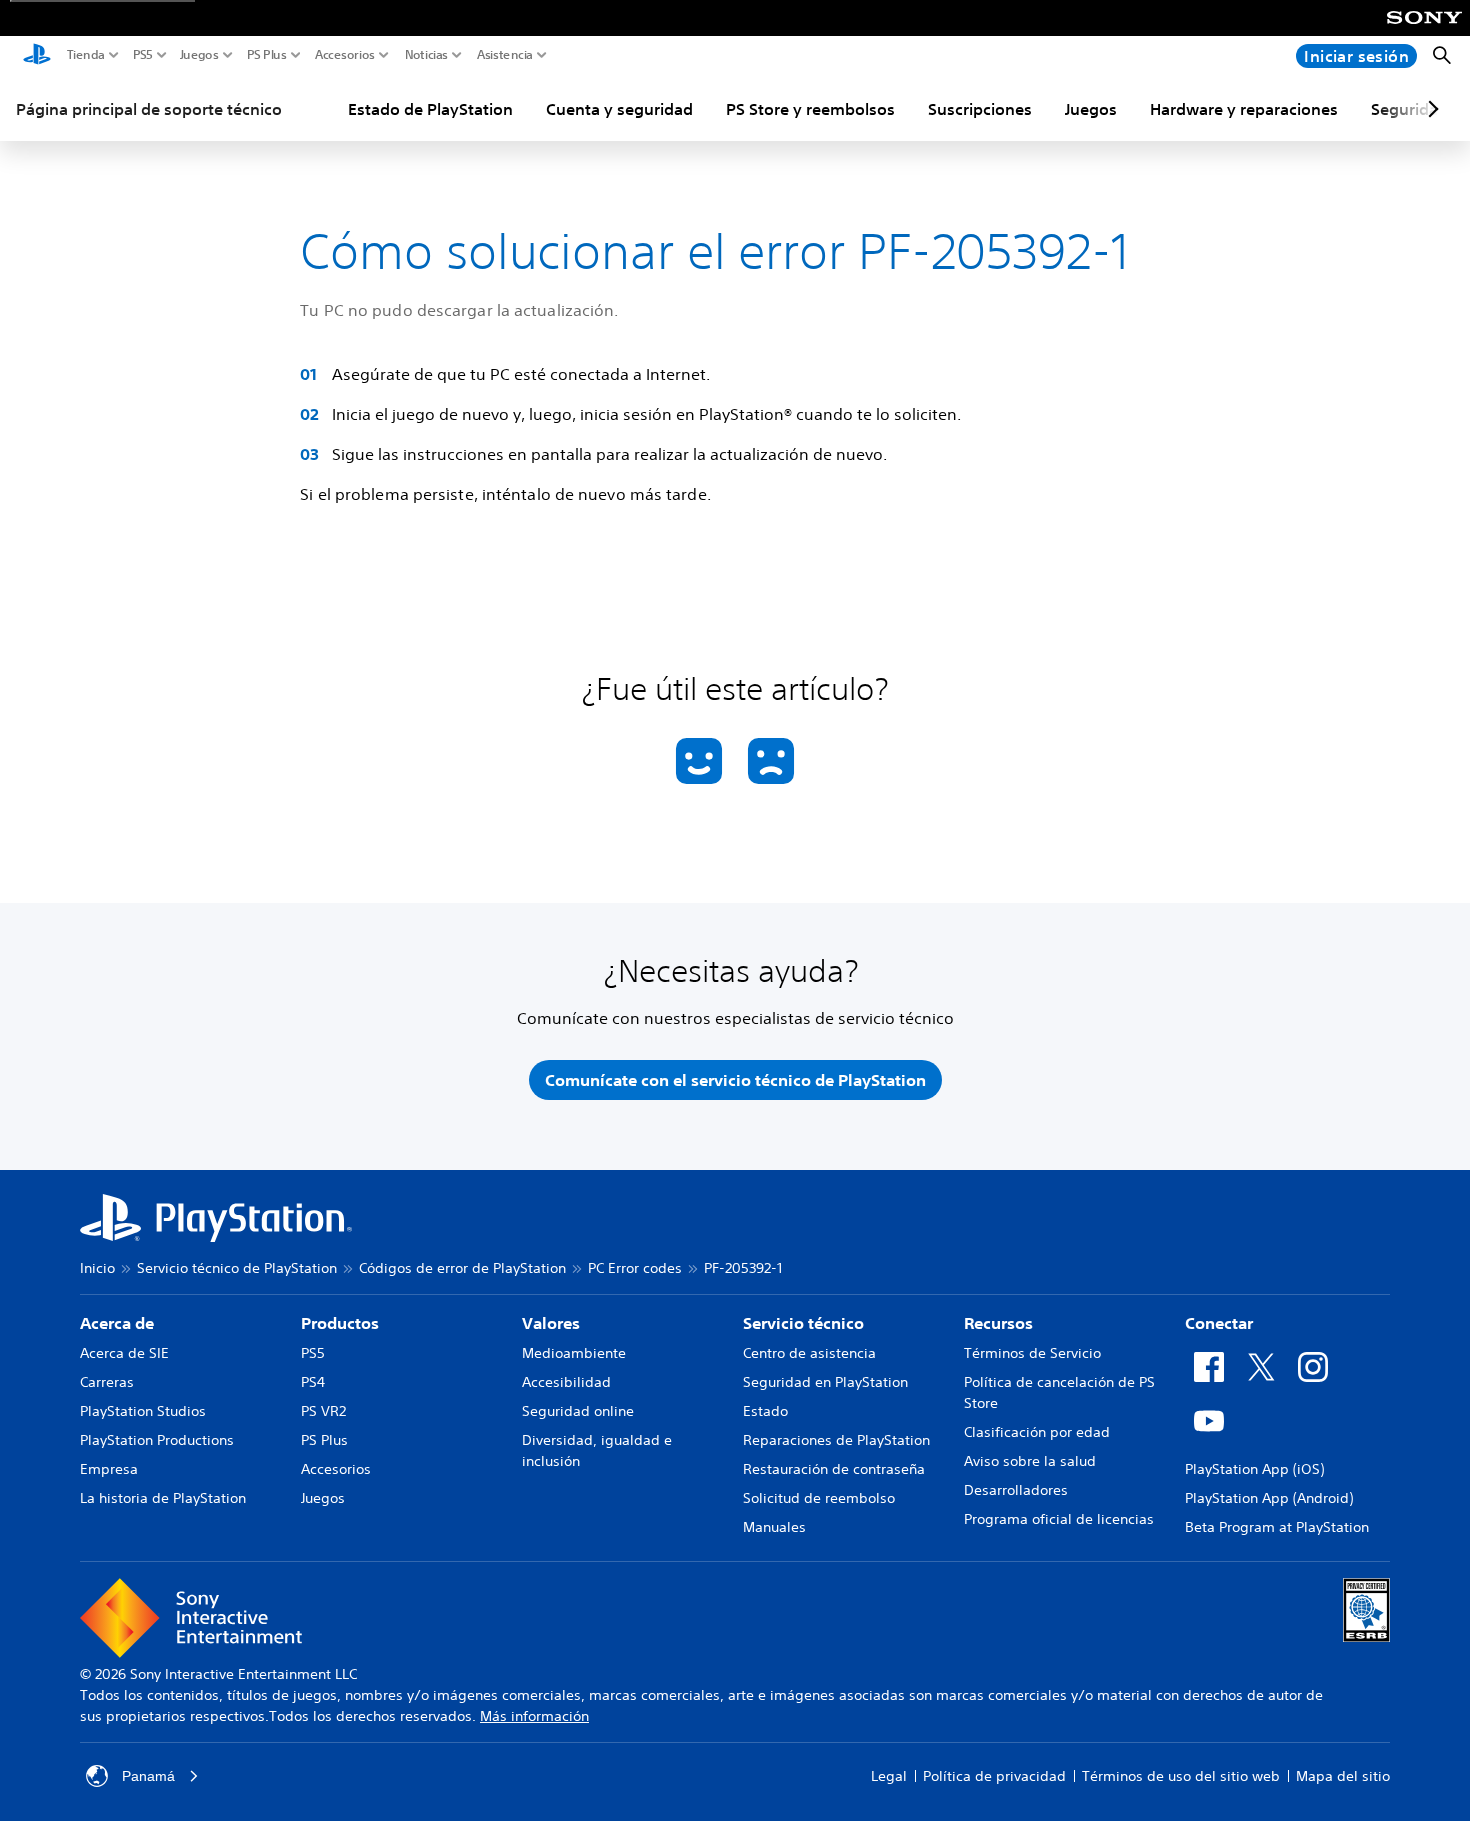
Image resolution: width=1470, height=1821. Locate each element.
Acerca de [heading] (117, 1323)
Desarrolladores (1016, 1490)
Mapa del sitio (1343, 1776)
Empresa (109, 1469)
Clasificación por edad (1037, 1432)
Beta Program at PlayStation (1277, 1527)
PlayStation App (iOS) (1254, 1469)
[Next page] (1430, 109)
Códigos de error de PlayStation (462, 1268)
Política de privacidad (994, 1776)
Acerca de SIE (124, 1353)
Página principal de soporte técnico (149, 109)
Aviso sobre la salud (1030, 1461)
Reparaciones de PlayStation (836, 1440)
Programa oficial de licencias (1059, 1519)
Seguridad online (578, 1411)
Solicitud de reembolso (819, 1498)
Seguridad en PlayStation (825, 1382)
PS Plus (267, 55)
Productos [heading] (340, 1323)
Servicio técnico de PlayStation (237, 1268)
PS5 (143, 55)
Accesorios (345, 55)
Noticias (426, 55)
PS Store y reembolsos (810, 109)
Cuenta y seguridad (619, 109)
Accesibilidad (566, 1382)
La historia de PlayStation (163, 1498)
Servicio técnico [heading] (803, 1323)
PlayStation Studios (143, 1411)
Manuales (774, 1527)
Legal (889, 1776)
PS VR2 (323, 1411)
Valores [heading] (551, 1323)
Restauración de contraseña (834, 1469)
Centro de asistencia (809, 1353)
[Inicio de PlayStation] (37, 56)
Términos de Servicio (1032, 1353)
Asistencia (505, 55)
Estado (765, 1411)
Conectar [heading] (1219, 1323)
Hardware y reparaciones (1244, 109)
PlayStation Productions (157, 1440)
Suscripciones (980, 109)
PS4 (313, 1382)
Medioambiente (574, 1353)
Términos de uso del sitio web (1181, 1776)
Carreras (107, 1382)
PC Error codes (635, 1268)
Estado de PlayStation (430, 109)
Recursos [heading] (998, 1323)
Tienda (86, 55)
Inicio (97, 1268)
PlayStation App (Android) (1269, 1498)
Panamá (148, 1776)
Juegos (199, 55)
